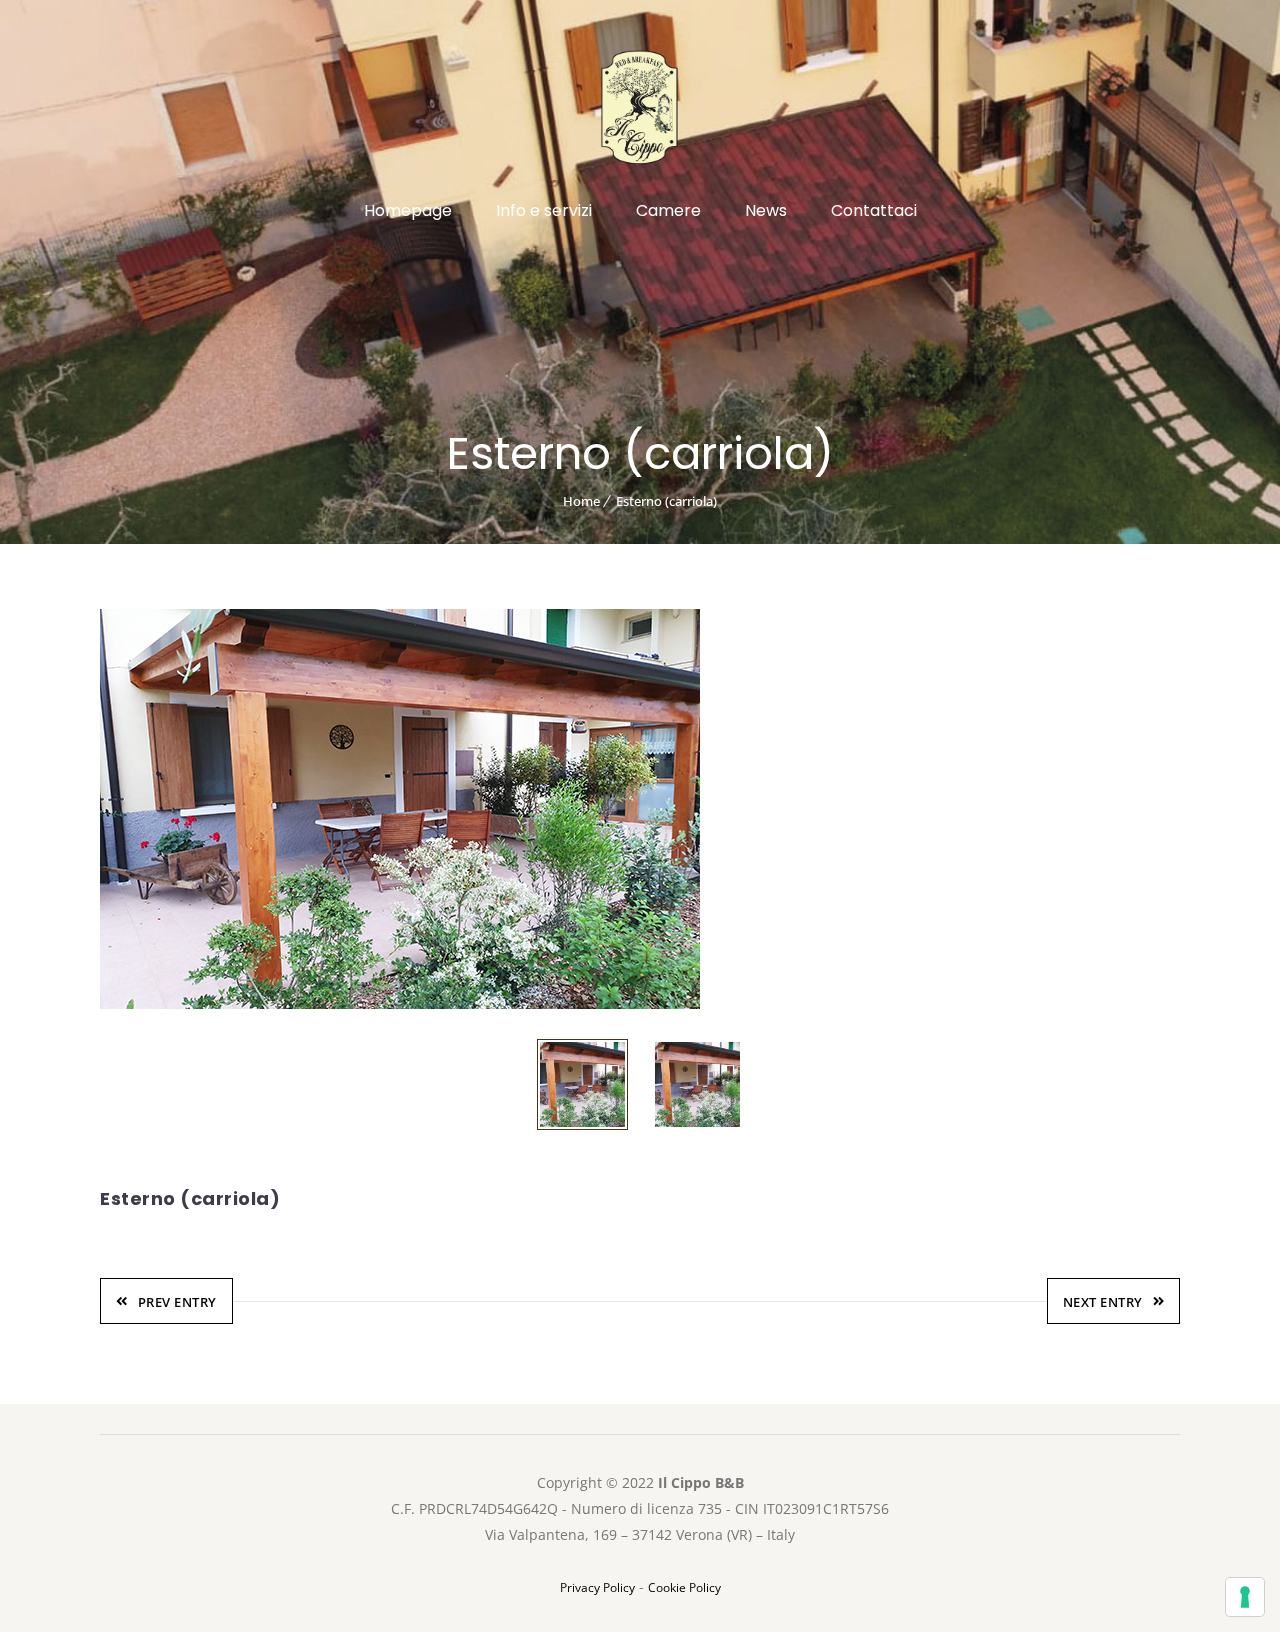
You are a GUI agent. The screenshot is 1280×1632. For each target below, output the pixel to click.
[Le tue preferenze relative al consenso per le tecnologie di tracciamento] (1245, 1597)
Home (581, 501)
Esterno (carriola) (666, 501)
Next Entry (1103, 1302)
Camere (668, 210)
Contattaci (874, 210)
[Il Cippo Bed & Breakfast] (640, 117)
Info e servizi (544, 210)
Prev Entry (177, 1302)
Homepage (408, 210)
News (766, 210)
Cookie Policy (684, 1587)
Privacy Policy (597, 1587)
